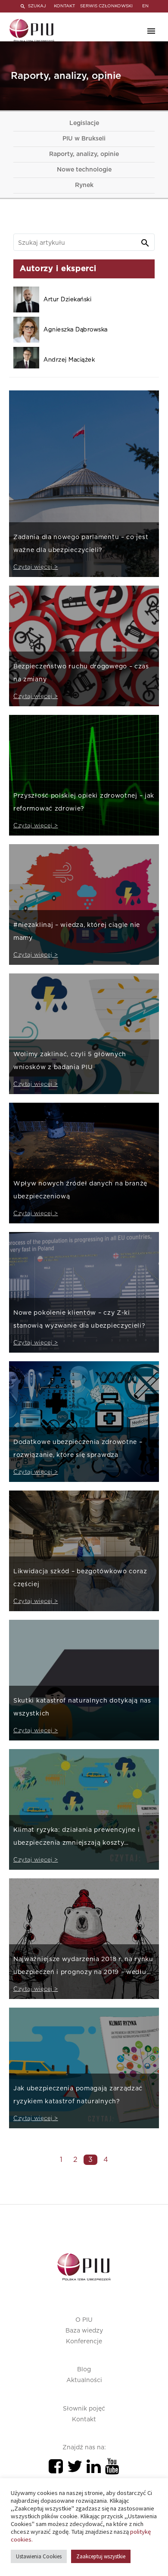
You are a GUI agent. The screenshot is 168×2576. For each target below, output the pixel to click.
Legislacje (84, 123)
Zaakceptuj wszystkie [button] (101, 2556)
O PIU (84, 2320)
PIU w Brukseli (84, 139)
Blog (84, 2370)
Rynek (84, 185)
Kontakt (84, 2420)
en (145, 6)
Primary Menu (151, 31)
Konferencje (84, 2342)
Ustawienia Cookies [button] (39, 2556)
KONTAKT (64, 6)
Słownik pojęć (84, 2409)
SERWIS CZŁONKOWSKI (106, 6)
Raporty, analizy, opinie (84, 154)
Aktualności (84, 2380)
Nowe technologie (84, 170)
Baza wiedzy (84, 2331)
